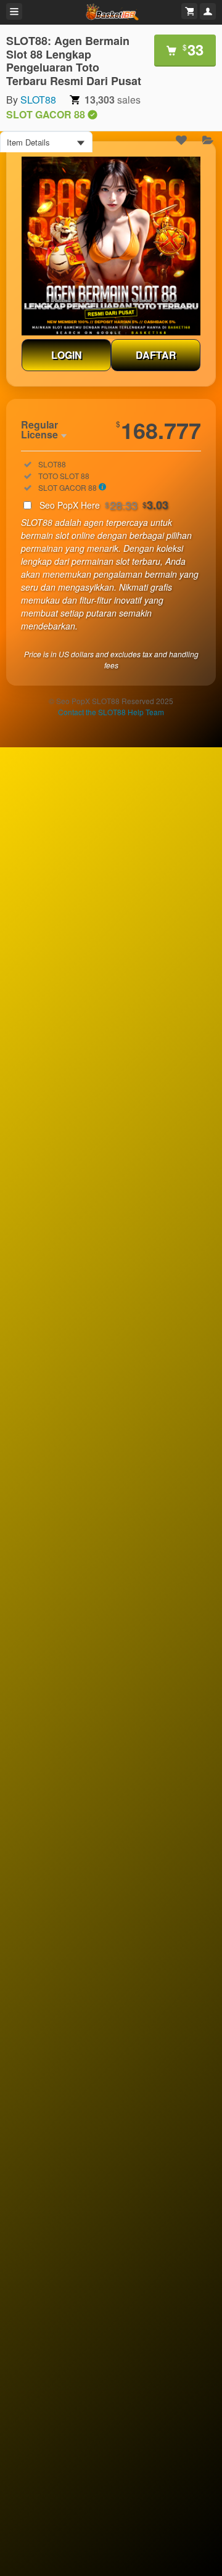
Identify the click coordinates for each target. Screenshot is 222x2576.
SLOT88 (38, 100)
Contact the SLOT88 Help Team (111, 712)
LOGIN (67, 355)
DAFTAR (156, 355)
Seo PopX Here (104, 505)
